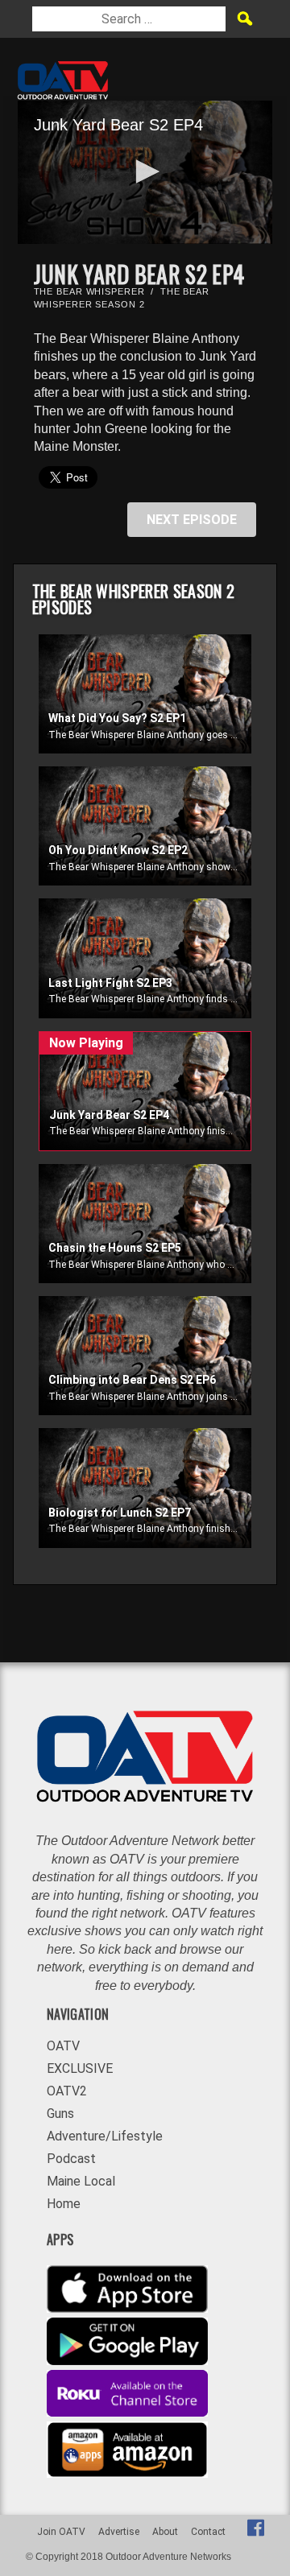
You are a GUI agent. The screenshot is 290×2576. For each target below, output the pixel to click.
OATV (63, 2046)
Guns (60, 2114)
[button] (145, 171)
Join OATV (61, 2532)
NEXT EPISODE (192, 520)
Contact (208, 2532)
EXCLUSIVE (80, 2068)
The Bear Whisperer (89, 291)
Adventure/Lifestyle (105, 2136)
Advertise (119, 2532)
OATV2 (67, 2091)
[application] (145, 172)
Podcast (71, 2159)
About (165, 2532)
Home (64, 2204)
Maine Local (81, 2181)
